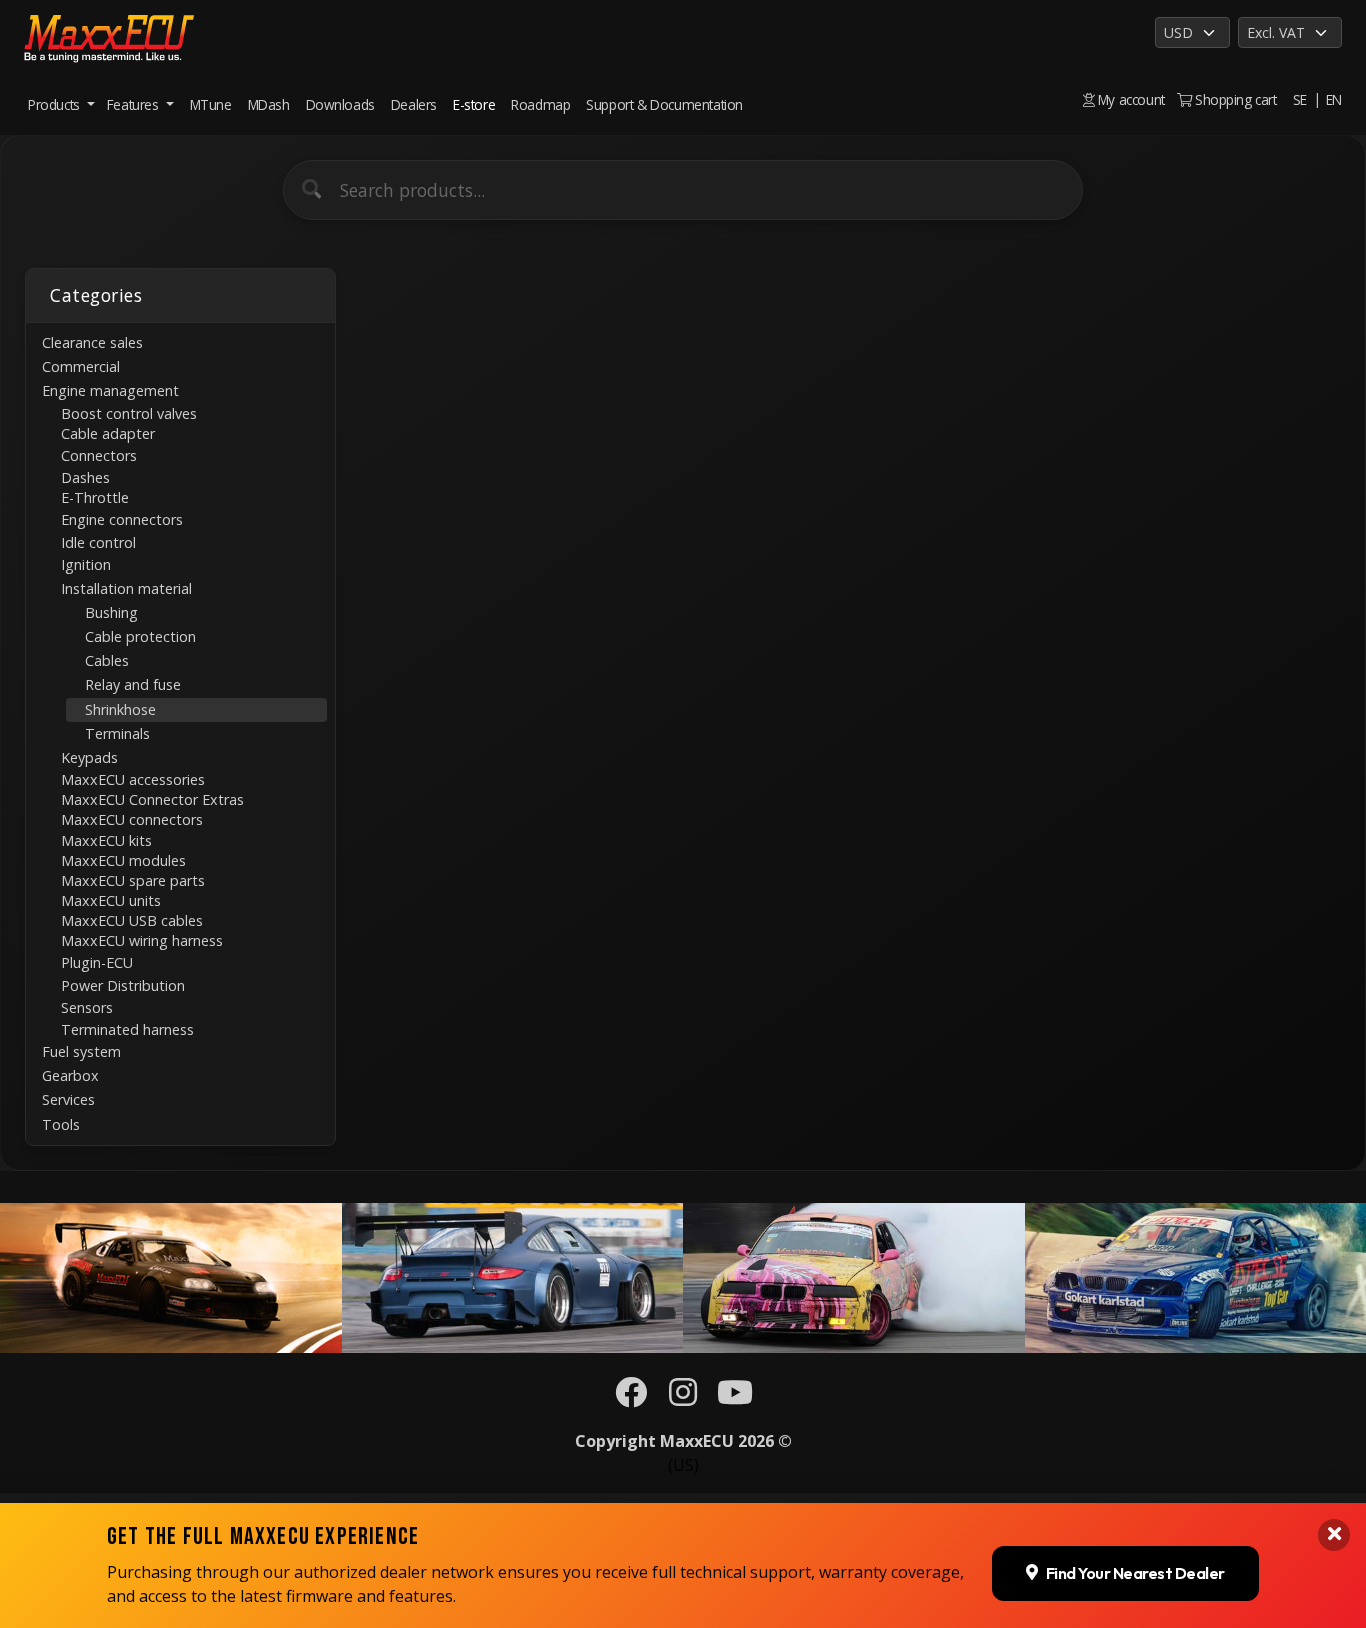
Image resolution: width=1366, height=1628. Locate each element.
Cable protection (140, 636)
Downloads (340, 104)
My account (1129, 99)
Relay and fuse (133, 684)
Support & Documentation (664, 104)
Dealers (414, 104)
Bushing (111, 612)
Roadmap (540, 104)
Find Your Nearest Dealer (1135, 1573)
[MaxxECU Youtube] (735, 1398)
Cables (107, 660)
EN (1334, 99)
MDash (269, 104)
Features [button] (134, 104)
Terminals (117, 733)
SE (1300, 99)
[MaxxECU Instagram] (683, 1398)
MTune (211, 104)
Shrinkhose (120, 709)
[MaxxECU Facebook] (631, 1398)
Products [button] (55, 104)
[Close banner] (1334, 1535)
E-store (474, 104)
